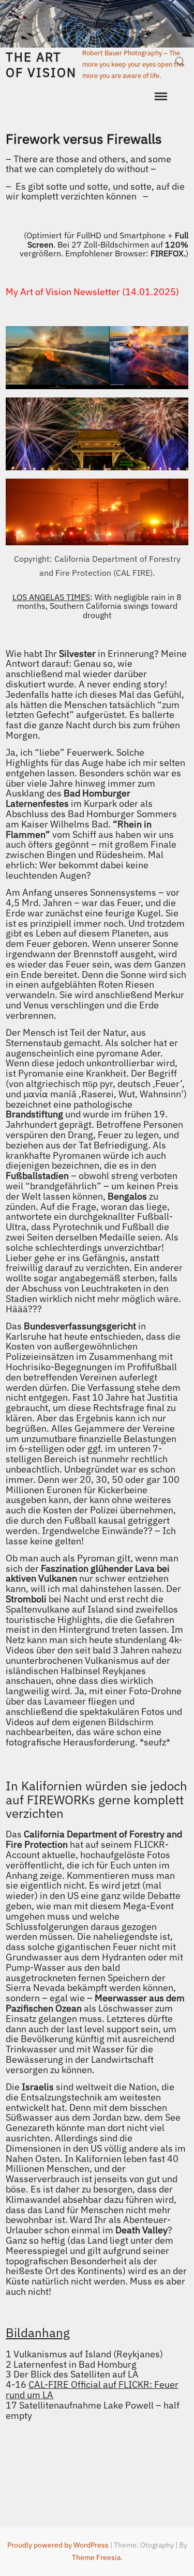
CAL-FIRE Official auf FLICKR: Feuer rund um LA (92, 2390)
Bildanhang (38, 2333)
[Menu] (160, 97)
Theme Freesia (96, 2557)
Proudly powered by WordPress (58, 2545)
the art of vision (41, 65)
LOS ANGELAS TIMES (51, 597)
